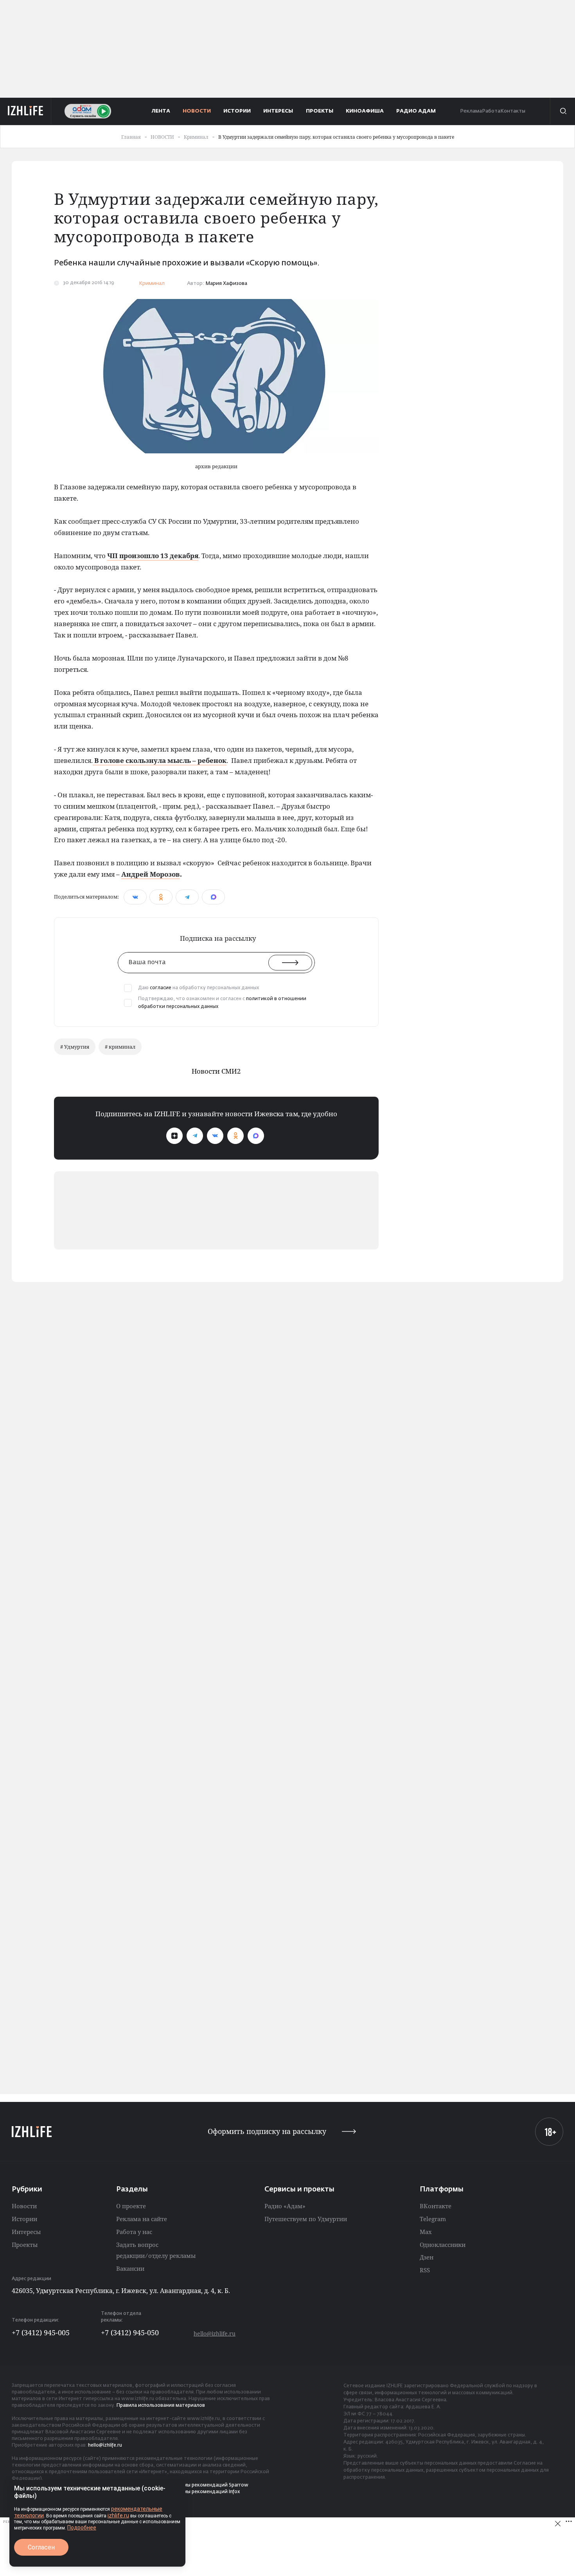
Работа (491, 111)
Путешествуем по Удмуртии (306, 2219)
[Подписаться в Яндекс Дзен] (174, 1136)
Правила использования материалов (161, 2406)
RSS (425, 2270)
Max (426, 2232)
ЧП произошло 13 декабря (153, 556)
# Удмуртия (75, 1047)
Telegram (433, 2219)
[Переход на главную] (26, 111)
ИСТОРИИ (237, 111)
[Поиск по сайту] (562, 111)
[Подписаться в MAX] (256, 1136)
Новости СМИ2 (216, 1071)
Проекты (25, 2245)
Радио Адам (416, 111)
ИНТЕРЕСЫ (278, 111)
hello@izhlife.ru (215, 2333)
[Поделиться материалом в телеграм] (187, 897)
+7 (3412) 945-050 (130, 2333)
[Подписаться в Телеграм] (195, 1136)
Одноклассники (443, 2245)
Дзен (427, 2257)
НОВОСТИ (197, 111)
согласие (161, 988)
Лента (161, 111)
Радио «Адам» (285, 2206)
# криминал (120, 1047)
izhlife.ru (118, 2515)
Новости (24, 2206)
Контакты (513, 111)
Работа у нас (134, 2232)
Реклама (471, 111)
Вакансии (130, 2268)
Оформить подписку (267, 2131)
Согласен (41, 2547)
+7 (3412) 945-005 (41, 2333)
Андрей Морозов (151, 874)
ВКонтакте (436, 2206)
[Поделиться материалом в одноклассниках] (161, 897)
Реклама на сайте (142, 2219)
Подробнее (82, 2528)
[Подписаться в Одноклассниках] (235, 1136)
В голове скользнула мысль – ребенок (160, 760)
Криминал (152, 284)
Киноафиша (365, 111)
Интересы (26, 2232)
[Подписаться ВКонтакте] (215, 1136)
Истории (24, 2219)
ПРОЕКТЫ (320, 111)
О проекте (131, 2206)
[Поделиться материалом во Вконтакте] (135, 897)
